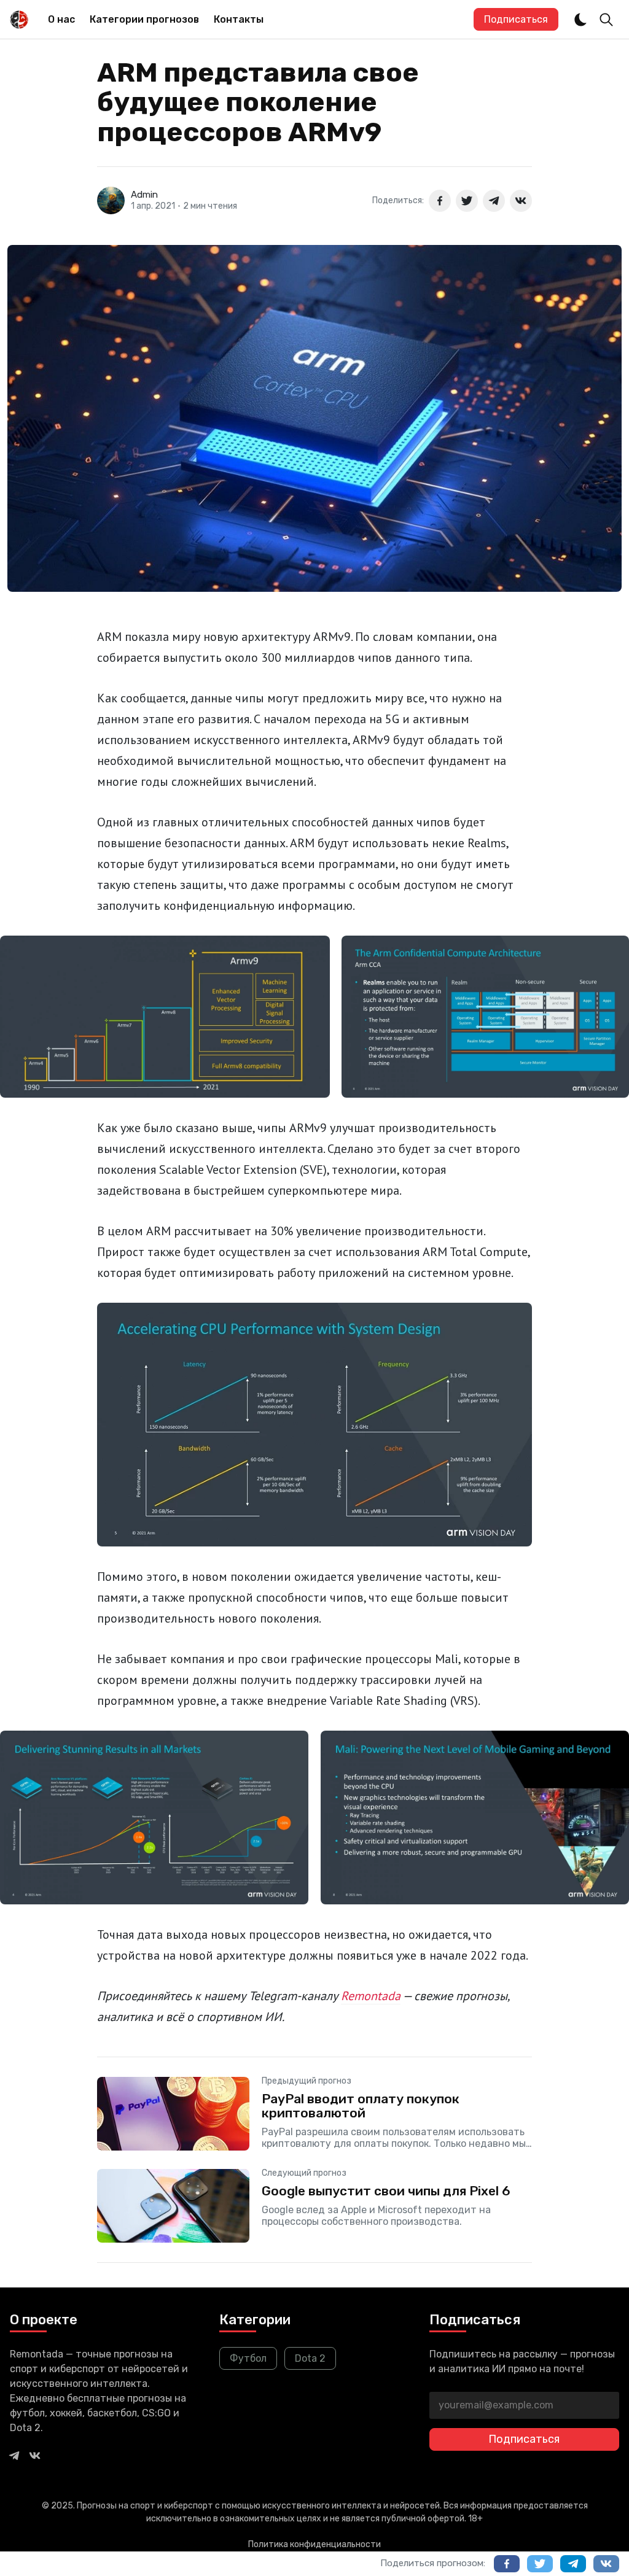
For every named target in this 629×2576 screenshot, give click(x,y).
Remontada (371, 1996)
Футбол (248, 2358)
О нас (61, 19)
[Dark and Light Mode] (580, 20)
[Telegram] (14, 2455)
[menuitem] (61, 20)
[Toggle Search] (606, 20)
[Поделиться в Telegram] (494, 201)
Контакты (239, 19)
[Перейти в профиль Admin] (111, 200)
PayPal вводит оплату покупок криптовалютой (361, 2106)
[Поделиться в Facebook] (440, 201)
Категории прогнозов (144, 19)
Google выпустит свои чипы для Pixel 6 (386, 2191)
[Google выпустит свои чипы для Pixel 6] (314, 2206)
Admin (144, 195)
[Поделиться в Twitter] (467, 201)
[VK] (35, 2455)
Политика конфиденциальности (314, 2544)
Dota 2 (310, 2358)
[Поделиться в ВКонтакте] (521, 201)
